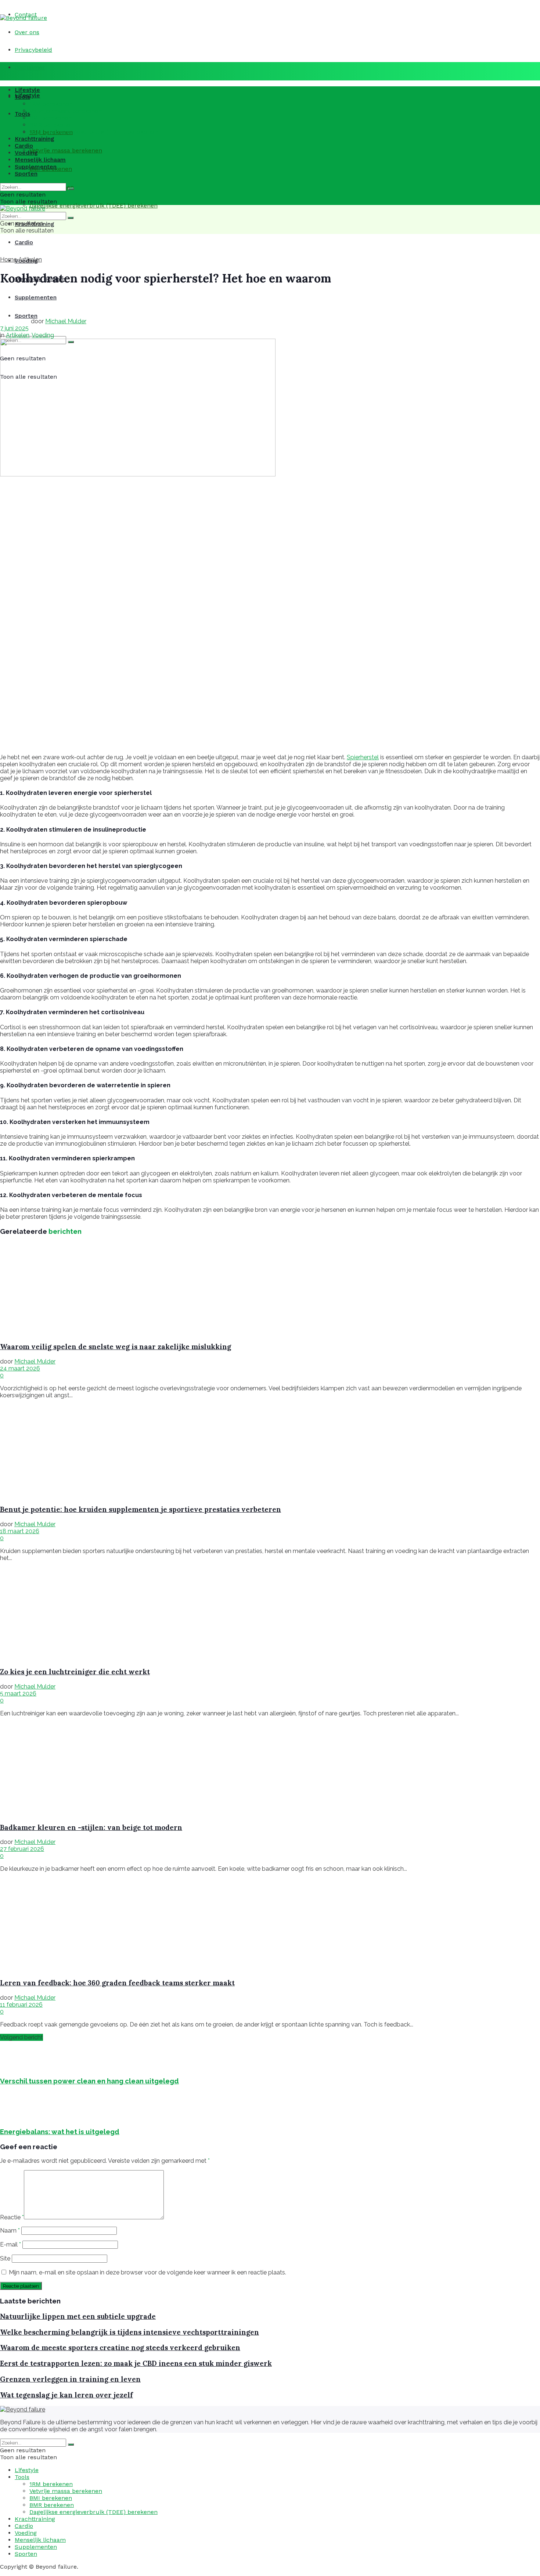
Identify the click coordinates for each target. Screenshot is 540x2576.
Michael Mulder (66, 321)
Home (8, 260)
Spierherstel (363, 757)
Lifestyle (27, 90)
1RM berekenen (51, 104)
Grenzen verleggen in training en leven (70, 2379)
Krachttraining (35, 139)
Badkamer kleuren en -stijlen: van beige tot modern (91, 1827)
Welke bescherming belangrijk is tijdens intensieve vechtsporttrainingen (129, 2332)
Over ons (27, 32)
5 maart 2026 (18, 1694)
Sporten (26, 174)
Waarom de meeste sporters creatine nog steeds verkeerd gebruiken (120, 2348)
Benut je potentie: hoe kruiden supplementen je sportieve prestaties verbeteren (141, 1509)
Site (5, 2258)
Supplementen (36, 167)
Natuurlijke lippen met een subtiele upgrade (78, 2316)
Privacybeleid (33, 50)
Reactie (12, 2217)
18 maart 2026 (20, 1531)
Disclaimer (30, 67)
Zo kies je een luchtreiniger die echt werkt (75, 1672)
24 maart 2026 (20, 1368)
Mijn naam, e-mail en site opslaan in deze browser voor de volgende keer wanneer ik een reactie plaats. (147, 2272)
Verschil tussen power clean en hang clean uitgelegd (89, 2081)
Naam (10, 2231)
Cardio (24, 242)
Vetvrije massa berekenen (66, 150)
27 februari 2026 (22, 1849)
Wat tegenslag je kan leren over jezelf (66, 2395)
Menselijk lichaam (40, 160)
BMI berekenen (51, 118)
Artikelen (30, 260)
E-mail (10, 2244)
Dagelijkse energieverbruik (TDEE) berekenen (93, 206)
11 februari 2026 (21, 2005)
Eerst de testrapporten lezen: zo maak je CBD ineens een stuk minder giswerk (136, 2363)
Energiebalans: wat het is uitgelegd (60, 2132)
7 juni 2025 (14, 328)
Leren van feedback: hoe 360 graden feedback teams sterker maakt (117, 1983)
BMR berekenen (52, 125)
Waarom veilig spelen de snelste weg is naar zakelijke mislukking (116, 1347)
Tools (22, 114)
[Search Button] (71, 189)
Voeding (26, 153)
